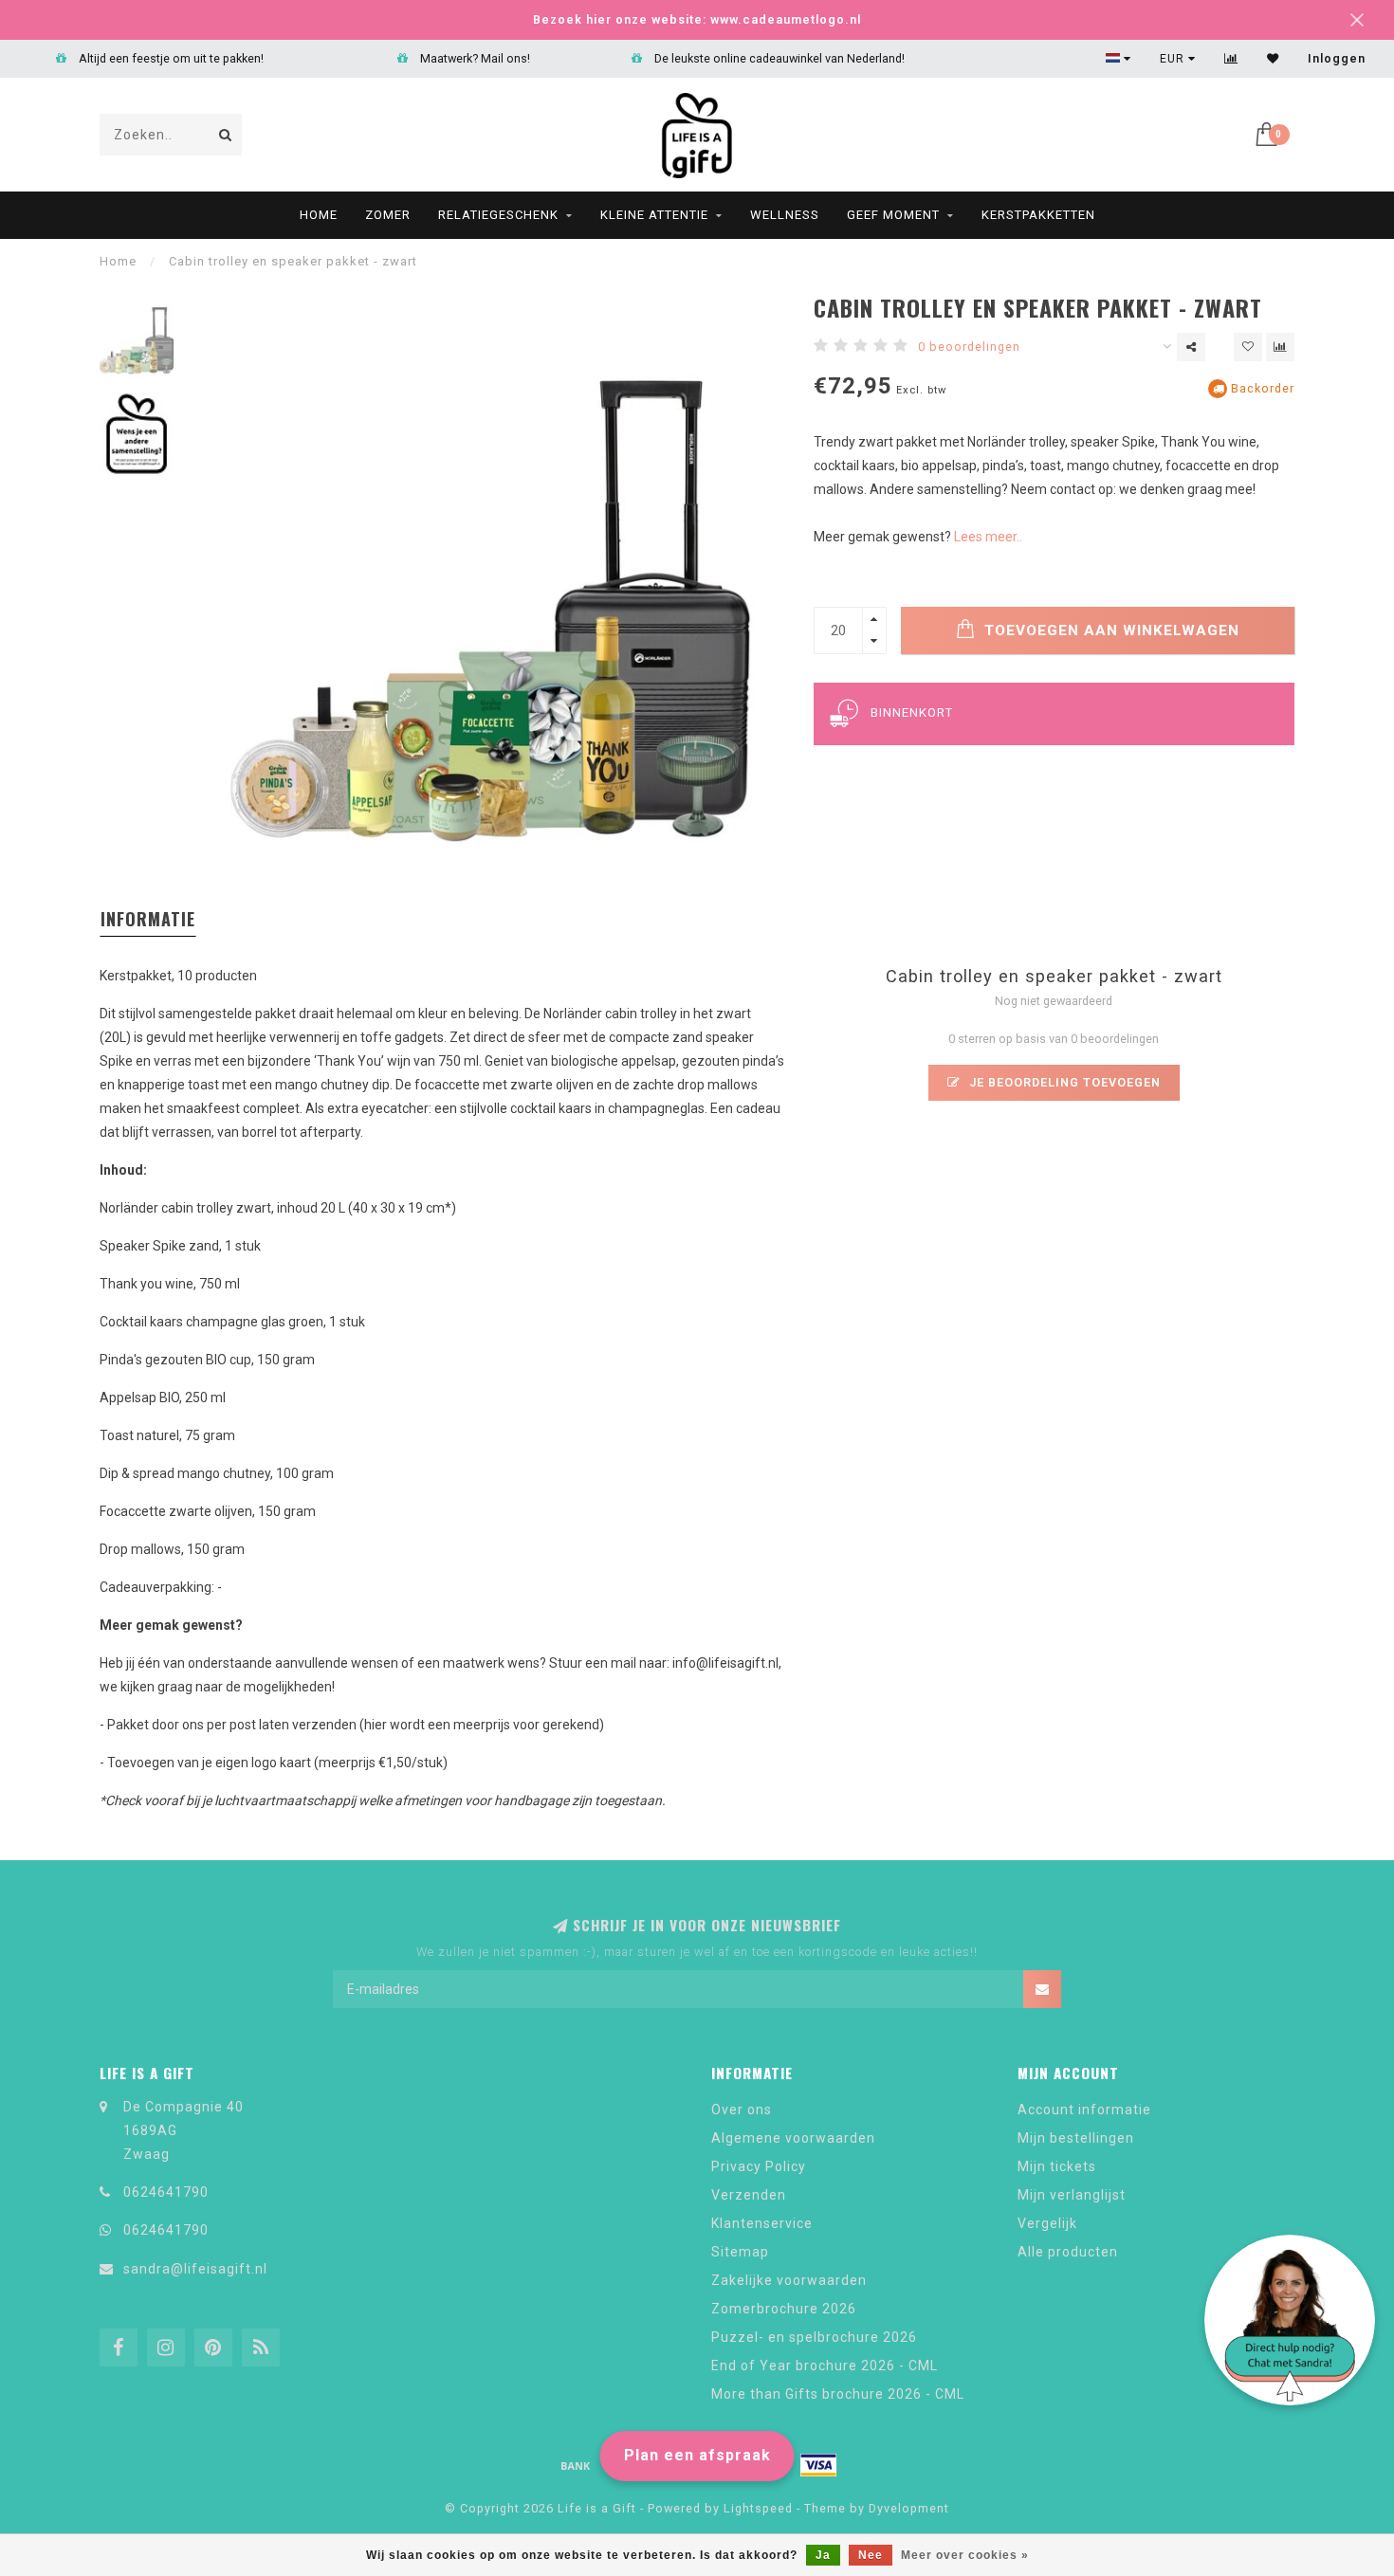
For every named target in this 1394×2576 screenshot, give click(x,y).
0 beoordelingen (969, 347)
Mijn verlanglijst (1072, 2195)
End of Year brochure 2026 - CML (825, 2366)
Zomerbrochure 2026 (784, 2309)
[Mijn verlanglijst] (1273, 59)
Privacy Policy (759, 2166)
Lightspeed (758, 2508)
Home (319, 215)
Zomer (388, 215)
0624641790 (166, 2192)
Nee (871, 2555)
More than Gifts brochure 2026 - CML (838, 2394)
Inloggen (1337, 59)
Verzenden (749, 2195)
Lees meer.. (988, 537)
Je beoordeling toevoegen (1063, 1082)
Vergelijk (1047, 2223)
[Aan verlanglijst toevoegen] (1248, 347)
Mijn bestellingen (1076, 2138)
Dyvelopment (909, 2508)
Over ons (742, 2110)
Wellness (785, 215)
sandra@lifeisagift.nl (195, 2269)
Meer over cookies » (965, 2555)
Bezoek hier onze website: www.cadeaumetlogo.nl (697, 19)
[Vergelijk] (1231, 59)
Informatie (148, 919)
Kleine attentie (654, 215)
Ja (823, 2555)
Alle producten (1068, 2252)
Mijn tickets (1057, 2166)
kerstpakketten (1038, 215)
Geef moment (893, 215)
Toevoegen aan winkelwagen (1110, 630)
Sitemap (740, 2252)
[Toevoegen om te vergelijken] (1280, 347)
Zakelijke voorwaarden (789, 2280)
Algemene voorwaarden (793, 2138)
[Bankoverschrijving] (576, 2465)
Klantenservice (762, 2223)
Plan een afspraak (697, 2455)
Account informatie (1084, 2110)
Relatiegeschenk (498, 215)
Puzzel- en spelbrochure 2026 (814, 2337)
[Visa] (818, 2465)
